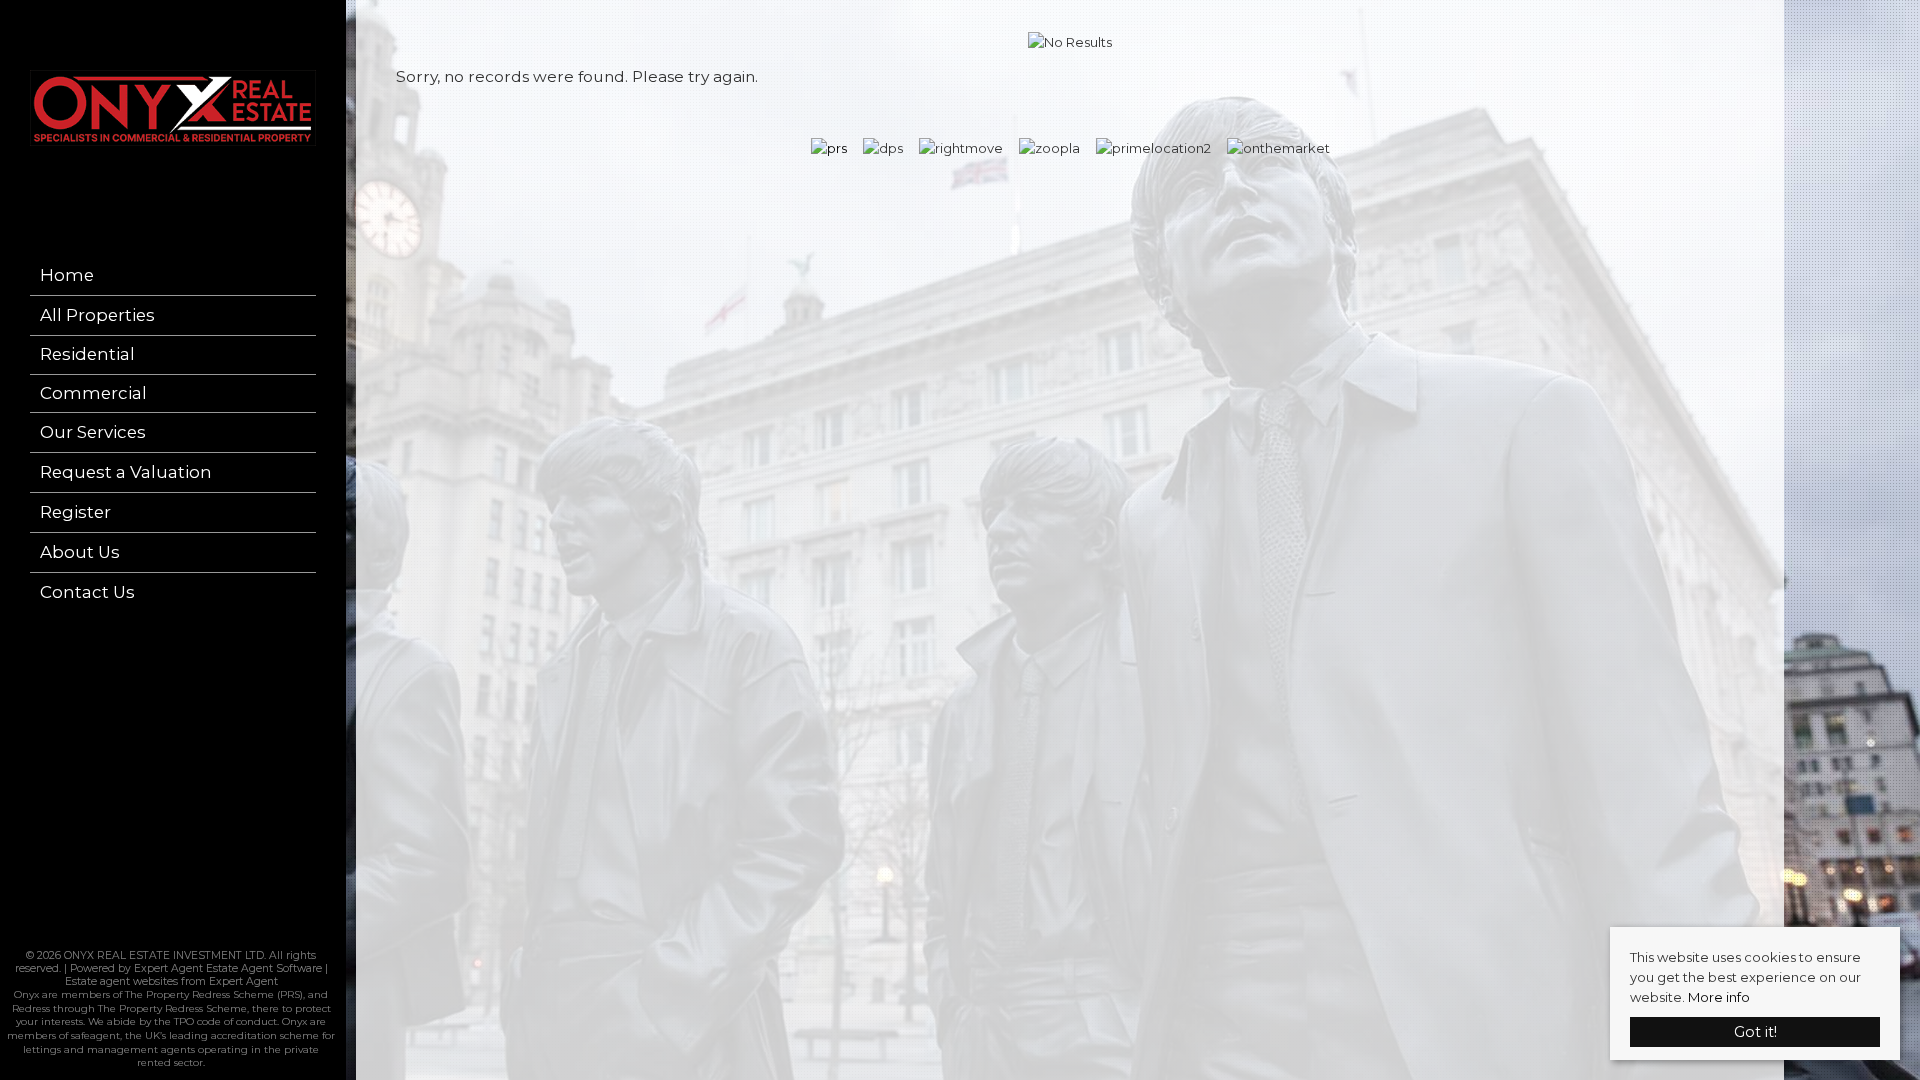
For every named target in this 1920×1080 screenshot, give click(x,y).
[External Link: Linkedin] (177, 933)
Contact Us (87, 592)
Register (75, 512)
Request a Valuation (126, 472)
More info (1719, 997)
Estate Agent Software (264, 968)
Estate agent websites (121, 981)
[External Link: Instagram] (171, 933)
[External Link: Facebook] (165, 933)
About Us (80, 552)
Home (67, 275)
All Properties (97, 315)
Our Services (93, 432)
